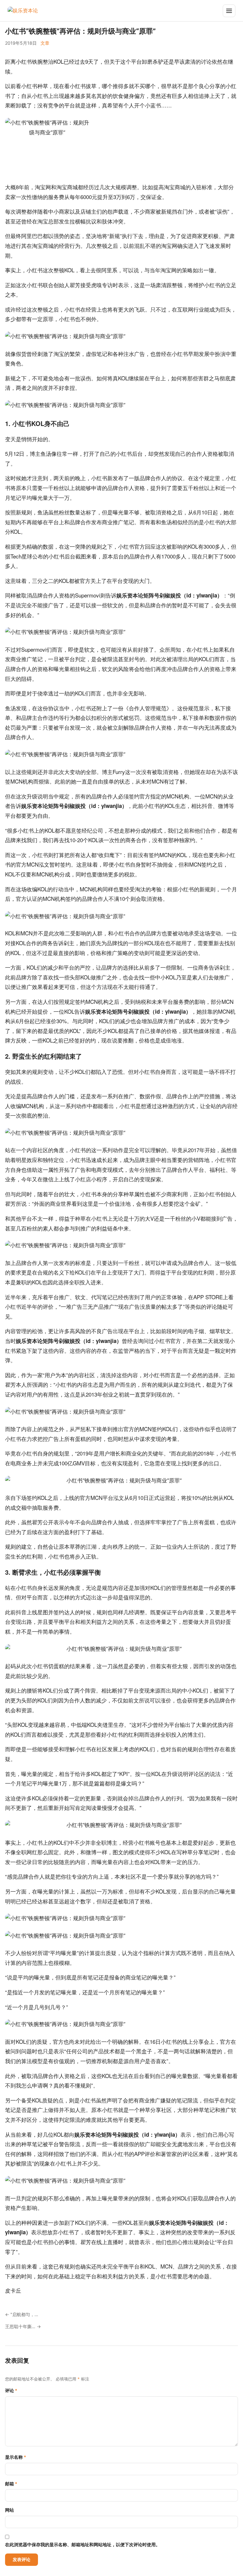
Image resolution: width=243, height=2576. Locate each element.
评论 (11, 2390)
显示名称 (16, 2457)
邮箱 (11, 2484)
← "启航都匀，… (22, 2314)
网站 (9, 2510)
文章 (45, 43)
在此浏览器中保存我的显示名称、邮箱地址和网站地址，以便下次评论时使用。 (83, 2544)
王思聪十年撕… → (23, 2326)
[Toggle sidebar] (229, 11)
